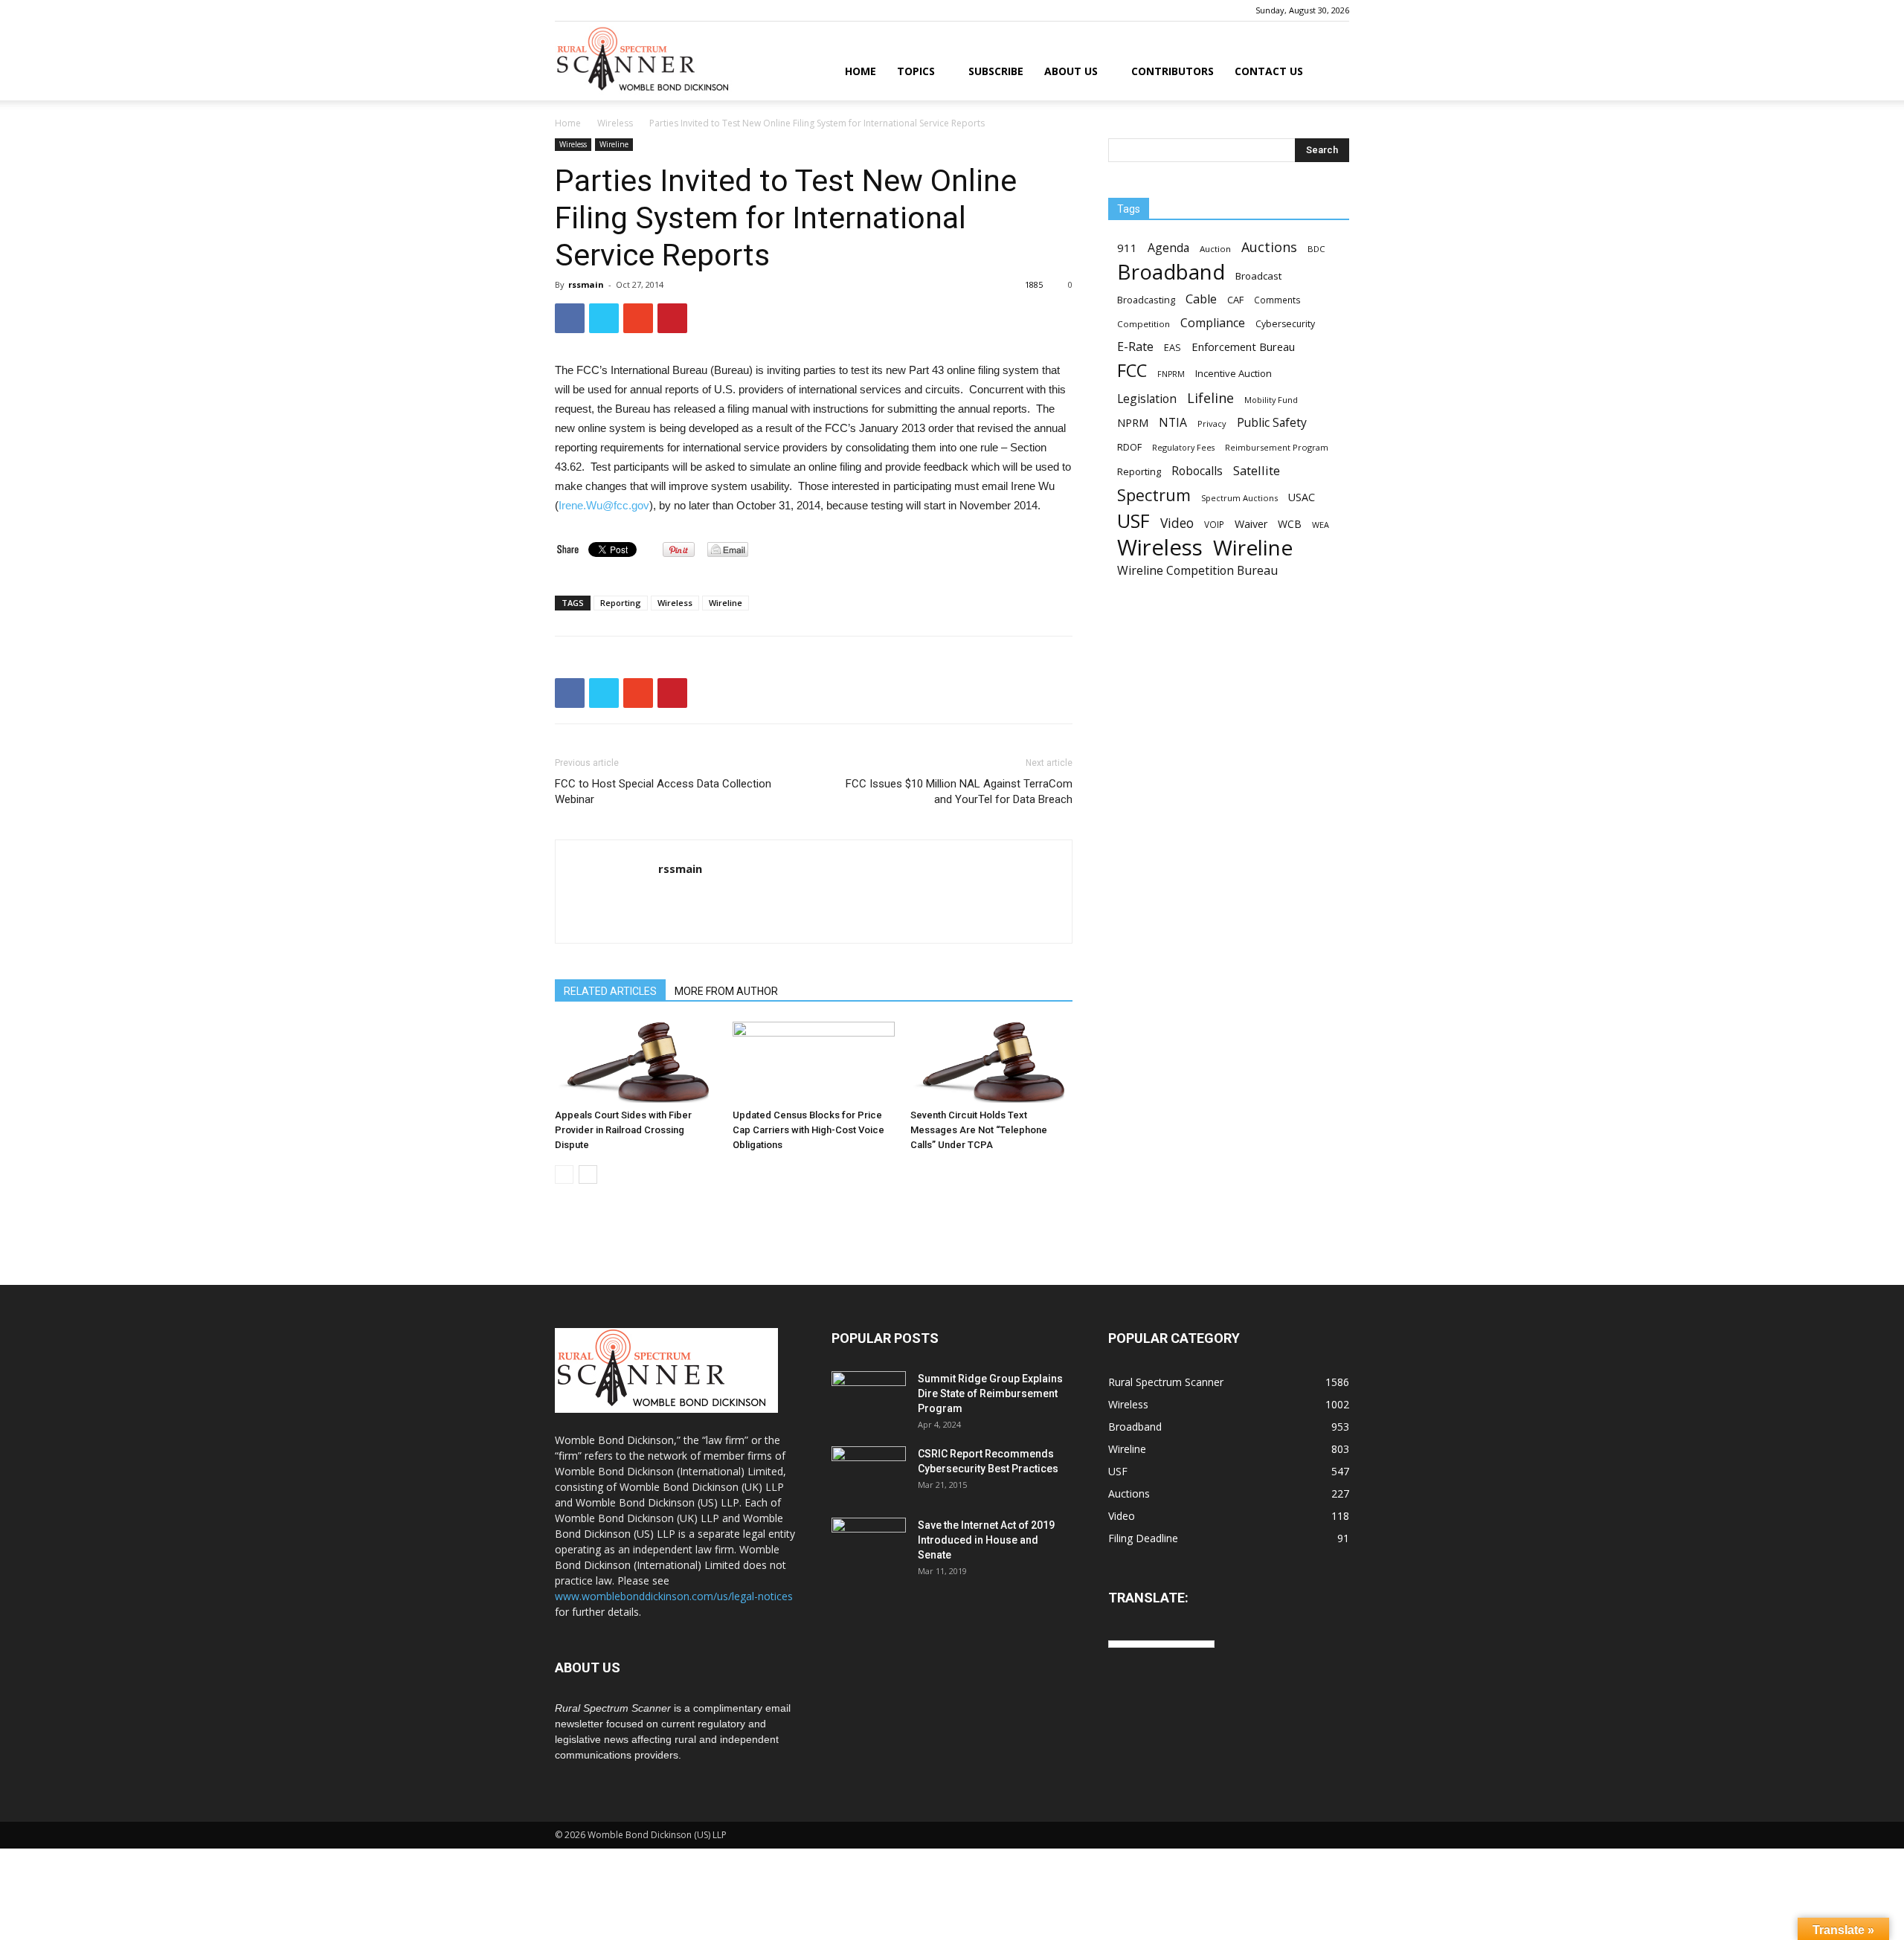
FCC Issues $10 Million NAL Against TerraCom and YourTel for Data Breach (959, 792)
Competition (1144, 324)
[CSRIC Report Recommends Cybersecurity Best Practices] (869, 1472)
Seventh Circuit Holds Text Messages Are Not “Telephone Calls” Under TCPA (979, 1130)
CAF (1235, 300)
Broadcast (1258, 276)
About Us (1071, 71)
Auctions (1269, 247)
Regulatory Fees (1183, 447)
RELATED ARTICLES (610, 991)
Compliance (1213, 323)
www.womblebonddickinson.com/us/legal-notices (674, 1596)
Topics (916, 71)
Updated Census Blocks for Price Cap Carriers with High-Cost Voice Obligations (808, 1130)
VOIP (1214, 524)
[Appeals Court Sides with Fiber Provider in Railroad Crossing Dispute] (636, 1062)
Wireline (614, 144)
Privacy (1212, 423)
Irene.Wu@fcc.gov (604, 505)
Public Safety (1272, 423)
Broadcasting (1146, 300)
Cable (1201, 299)
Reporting (621, 603)
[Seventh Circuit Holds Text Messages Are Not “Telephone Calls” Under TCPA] (991, 1062)
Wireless (615, 123)
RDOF (1129, 447)
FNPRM (1171, 374)
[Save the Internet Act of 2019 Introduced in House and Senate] (869, 1544)
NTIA (1173, 423)
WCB (1290, 524)
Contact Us (1269, 71)
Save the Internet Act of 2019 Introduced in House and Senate (986, 1540)
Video (1177, 523)
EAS (1173, 347)
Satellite (1257, 470)
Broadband (1171, 272)
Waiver (1251, 524)
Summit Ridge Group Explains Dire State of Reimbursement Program (990, 1393)
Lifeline (1210, 397)
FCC (1132, 371)
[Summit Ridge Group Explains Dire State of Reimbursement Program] (869, 1396)
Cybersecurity (1285, 324)
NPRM (1133, 423)
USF (1133, 521)
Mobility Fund (1271, 400)
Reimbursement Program (1277, 447)
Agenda (1168, 248)
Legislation (1147, 399)
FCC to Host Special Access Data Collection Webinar (663, 792)
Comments (1277, 300)
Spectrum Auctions (1239, 498)
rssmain (586, 284)
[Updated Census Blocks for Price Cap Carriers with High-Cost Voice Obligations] (814, 1062)
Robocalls (1197, 471)
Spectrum (1154, 495)
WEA (1321, 525)
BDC (1316, 249)
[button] (1331, 72)
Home (861, 71)
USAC (1302, 497)
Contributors (1173, 71)
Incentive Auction (1234, 373)
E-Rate (1135, 347)
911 (1127, 248)
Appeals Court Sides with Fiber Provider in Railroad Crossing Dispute (623, 1130)
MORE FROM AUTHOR (726, 991)
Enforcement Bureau (1243, 347)
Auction (1215, 249)
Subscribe (996, 71)
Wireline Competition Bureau (1197, 571)
